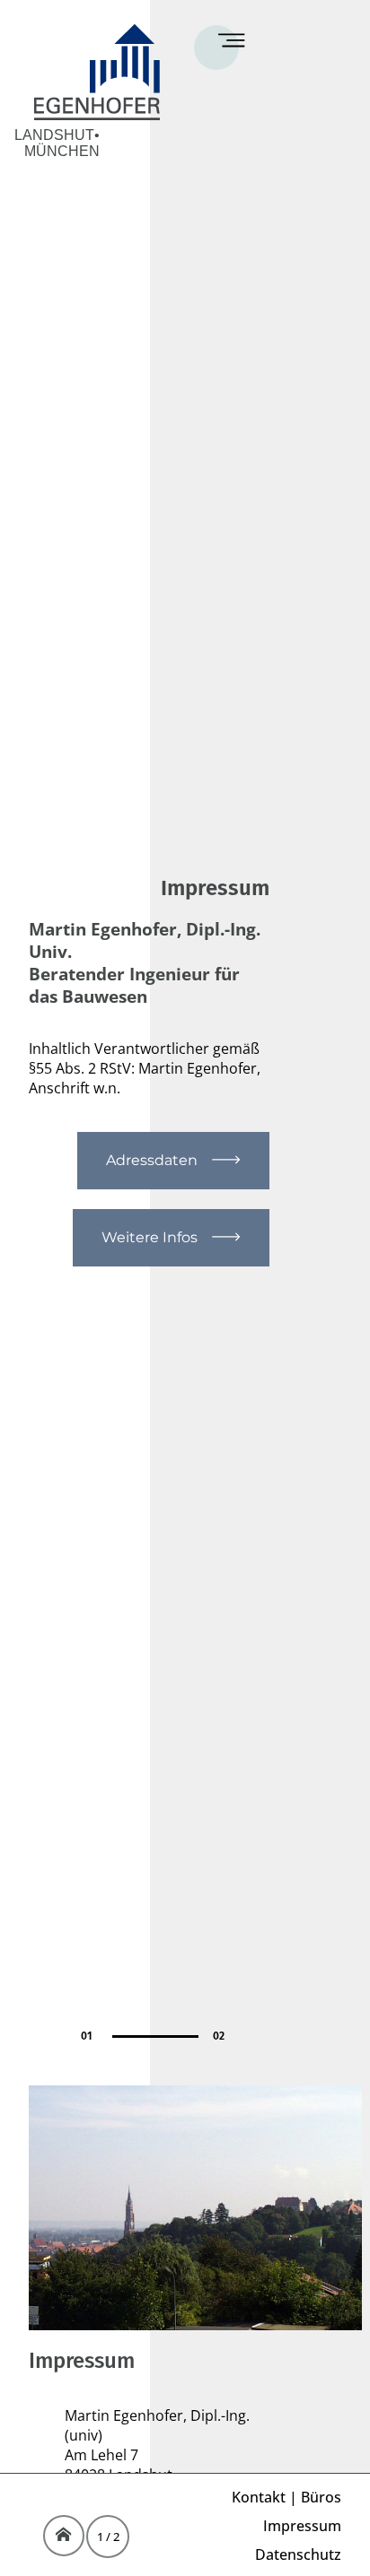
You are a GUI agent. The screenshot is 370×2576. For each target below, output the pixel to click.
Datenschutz (298, 2554)
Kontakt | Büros (286, 2497)
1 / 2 (108, 2537)
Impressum (302, 2526)
